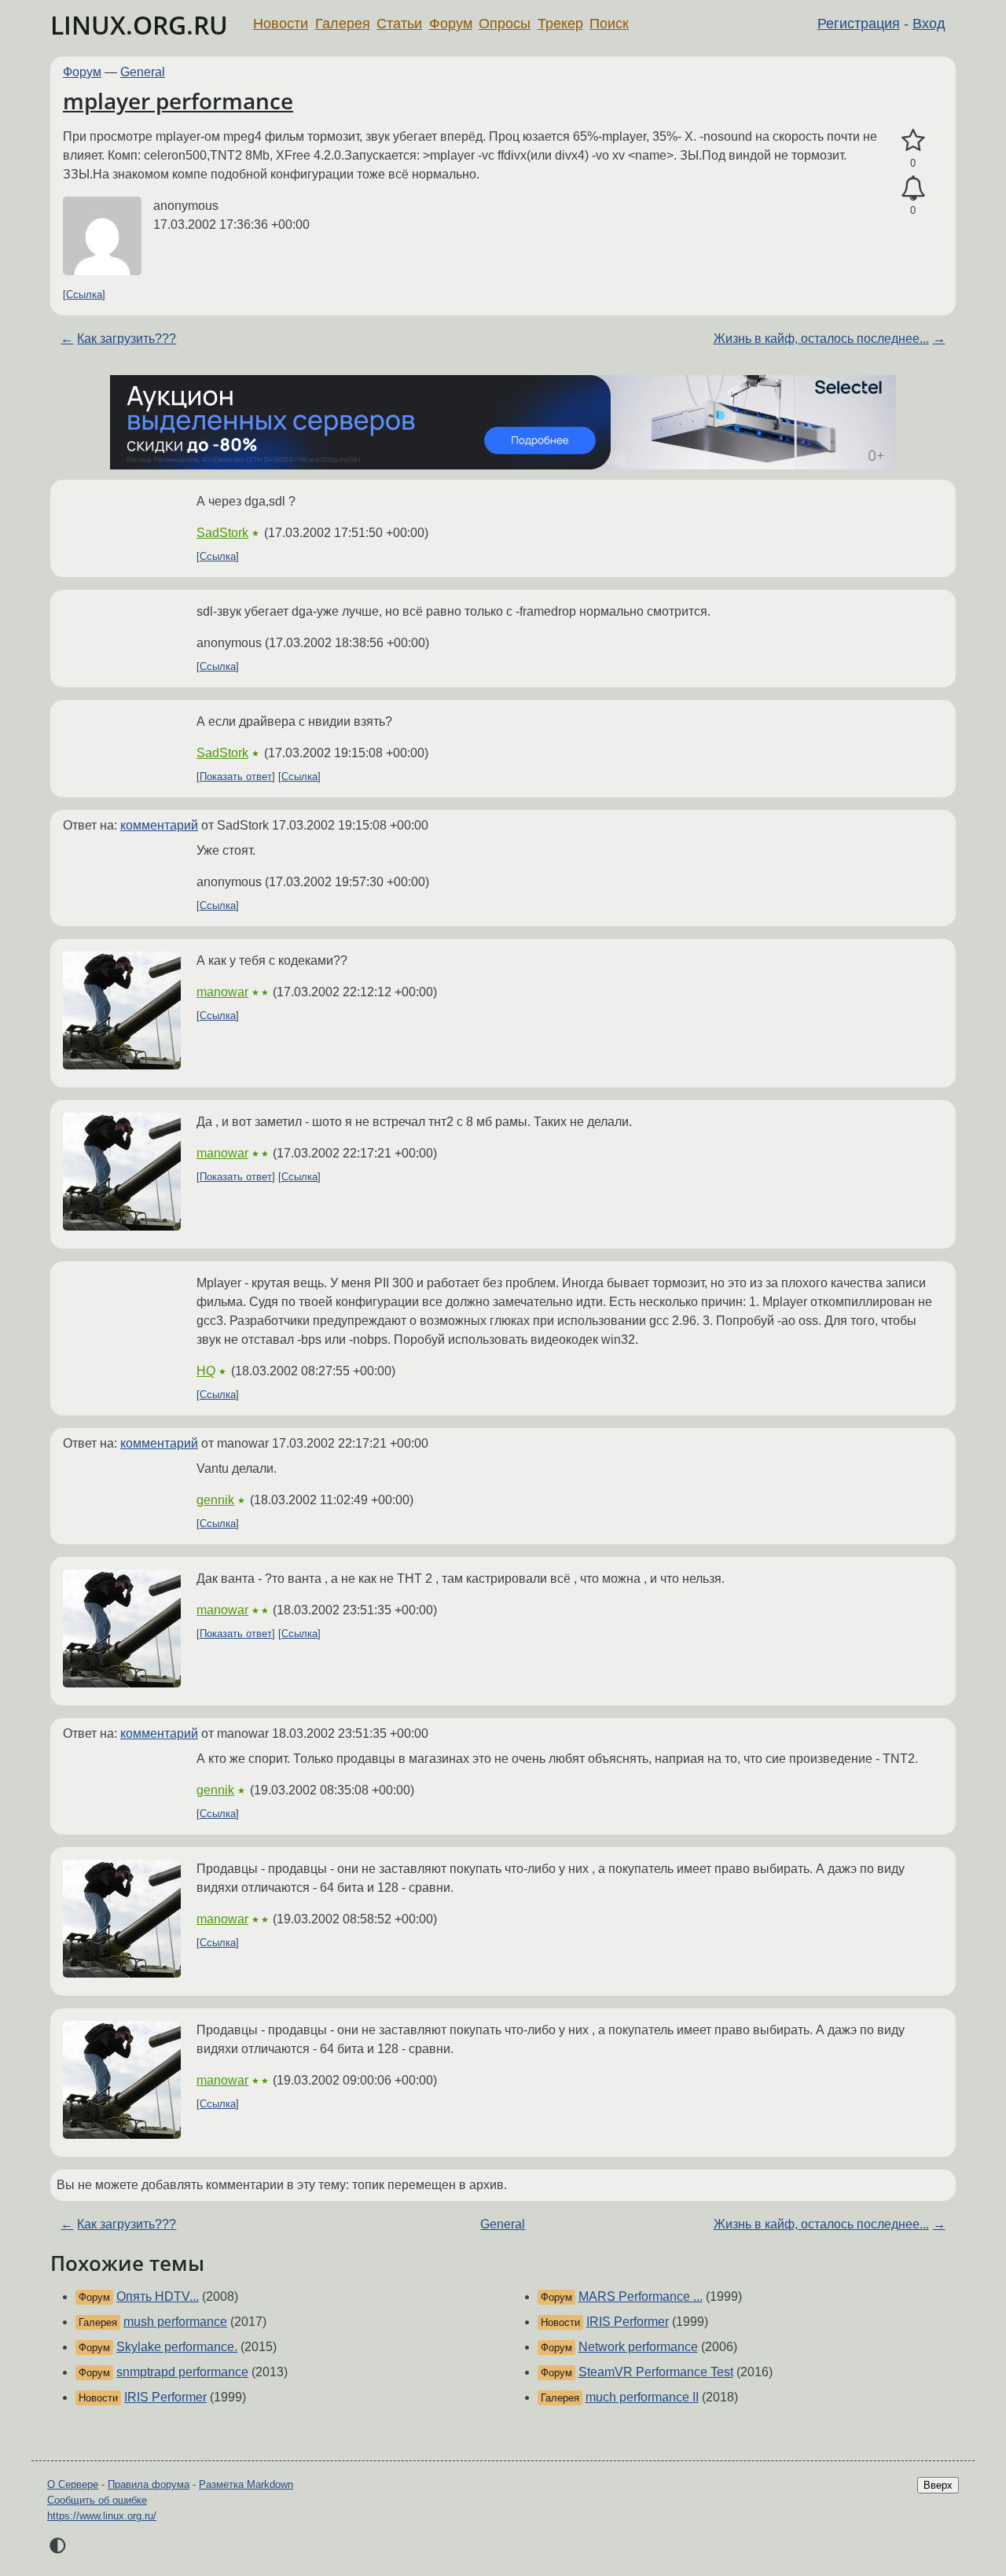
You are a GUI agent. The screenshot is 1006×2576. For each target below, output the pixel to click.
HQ (206, 1371)
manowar (222, 992)
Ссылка (84, 294)
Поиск (609, 24)
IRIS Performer (165, 2397)
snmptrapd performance (182, 2372)
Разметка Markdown (246, 2484)
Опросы (505, 24)
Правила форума (149, 2484)
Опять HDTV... (158, 2296)
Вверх (938, 2485)
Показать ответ (236, 776)
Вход (929, 24)
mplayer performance (178, 101)
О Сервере (73, 2484)
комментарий (159, 825)
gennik (215, 1500)
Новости (281, 24)
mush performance (175, 2322)
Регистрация (859, 24)
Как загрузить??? (127, 339)
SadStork (222, 533)
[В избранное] (913, 141)
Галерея (343, 24)
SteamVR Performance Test (656, 2372)
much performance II (642, 2397)
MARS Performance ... (641, 2296)
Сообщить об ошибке (97, 2500)
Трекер (560, 24)
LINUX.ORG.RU (139, 25)
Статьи (399, 24)
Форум (451, 24)
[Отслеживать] (913, 189)
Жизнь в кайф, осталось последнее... (821, 339)
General (143, 72)
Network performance (638, 2347)
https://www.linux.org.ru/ (102, 2516)
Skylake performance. (177, 2347)
